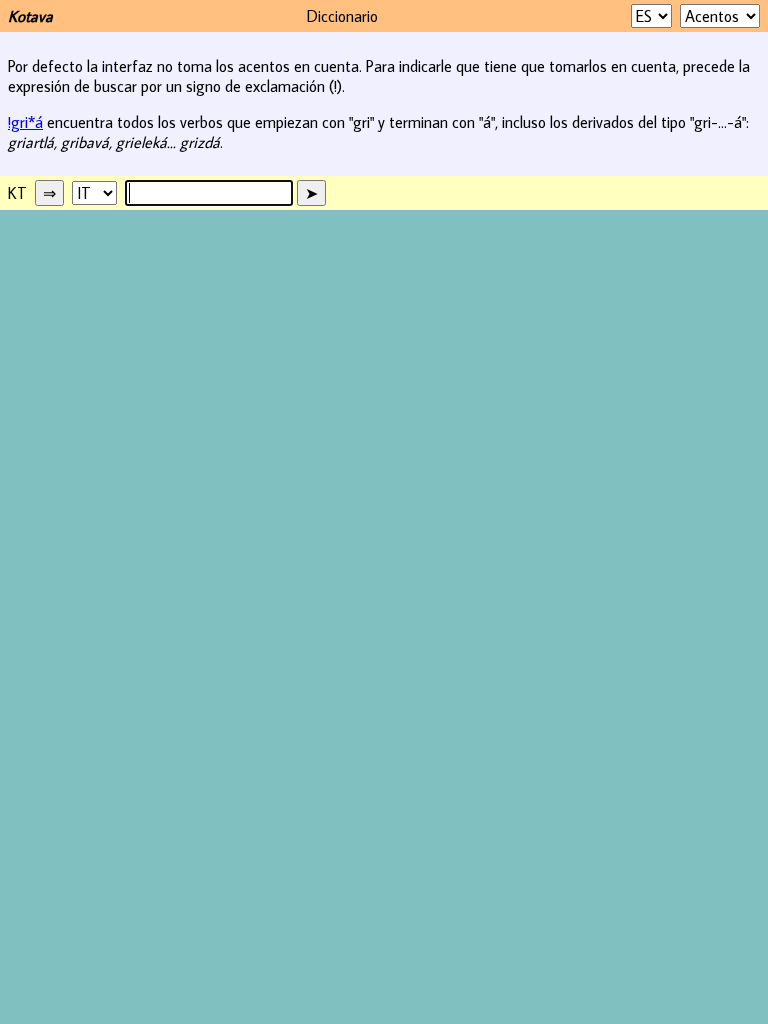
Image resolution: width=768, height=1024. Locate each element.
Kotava (30, 16)
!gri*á (25, 122)
